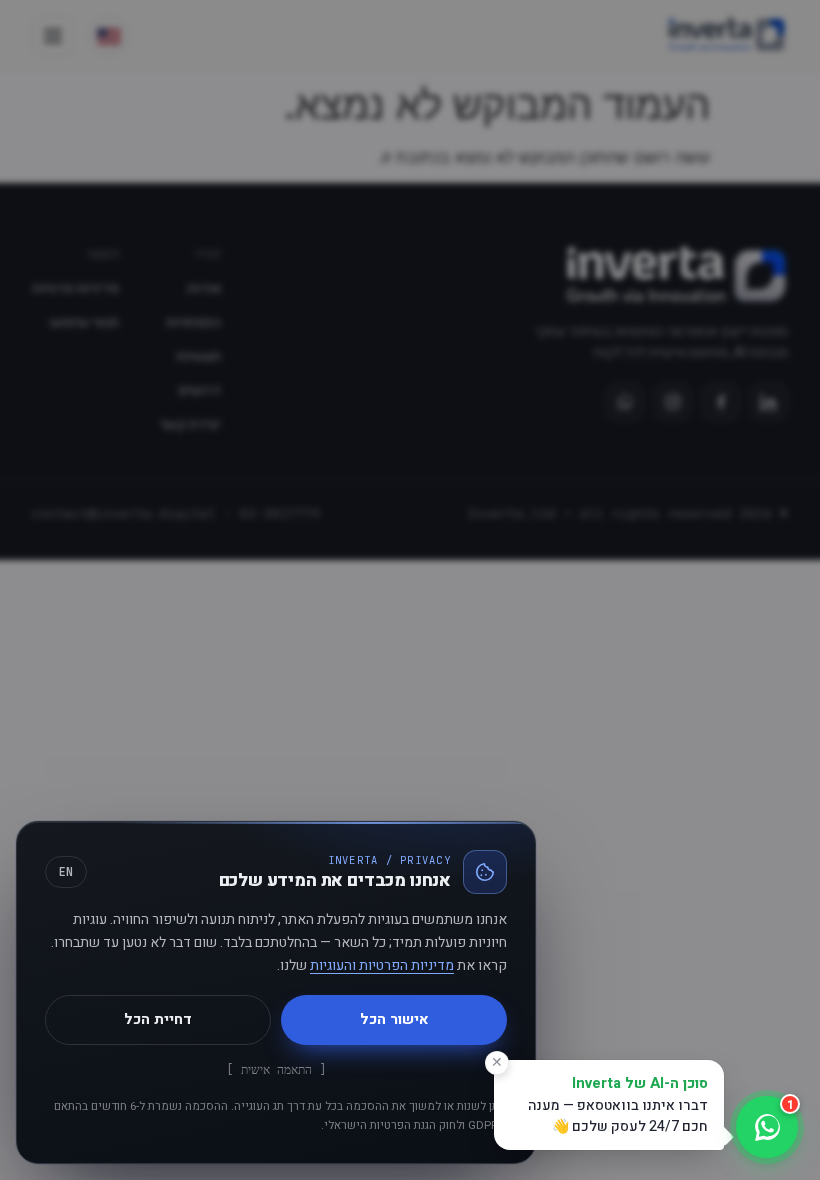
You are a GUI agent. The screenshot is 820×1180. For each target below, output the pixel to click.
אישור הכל (394, 1019)
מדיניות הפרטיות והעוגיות (382, 965)
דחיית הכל (158, 1019)
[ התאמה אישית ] (276, 1069)
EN (66, 871)
